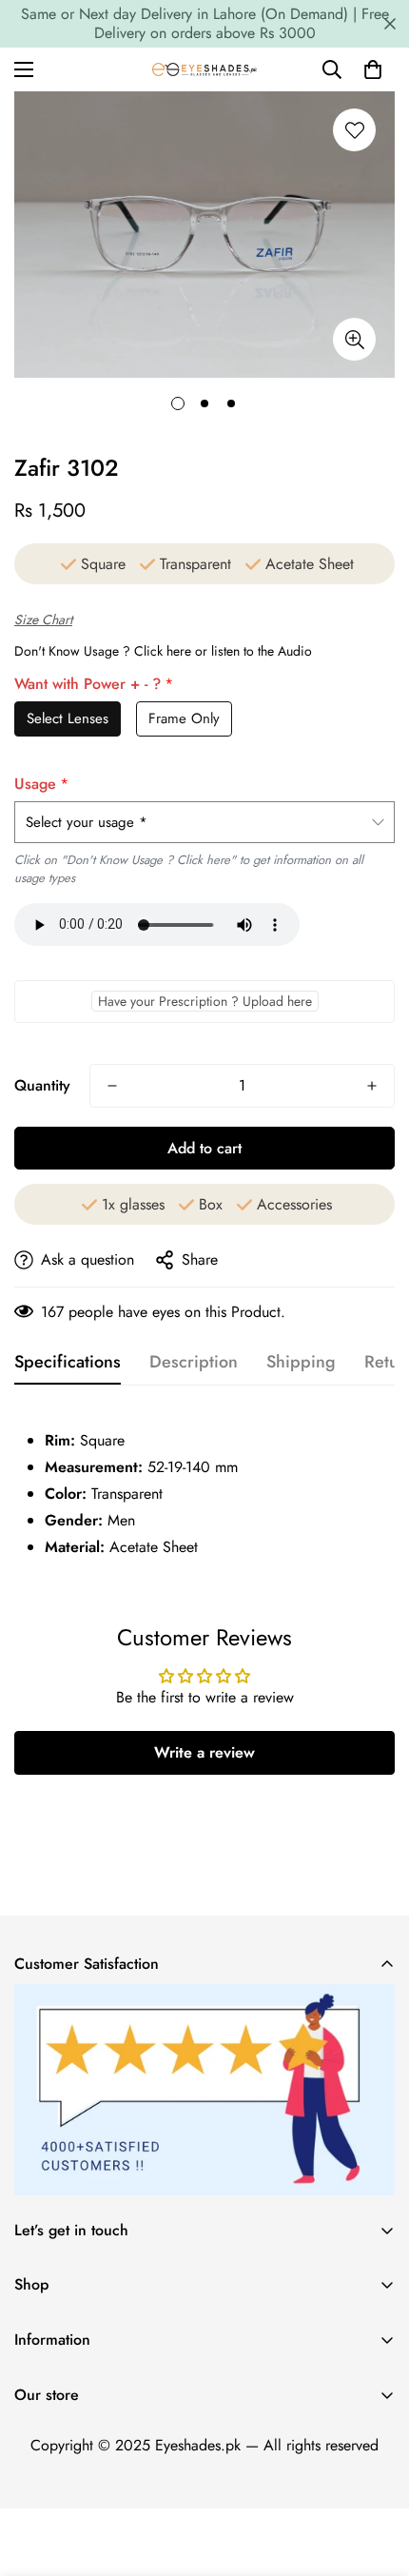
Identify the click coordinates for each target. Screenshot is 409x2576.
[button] (373, 69)
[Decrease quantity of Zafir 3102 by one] (112, 1086)
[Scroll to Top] (375, 2475)
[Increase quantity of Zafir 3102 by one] (372, 1086)
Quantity (42, 1085)
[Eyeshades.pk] (204, 69)
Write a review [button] (204, 1752)
